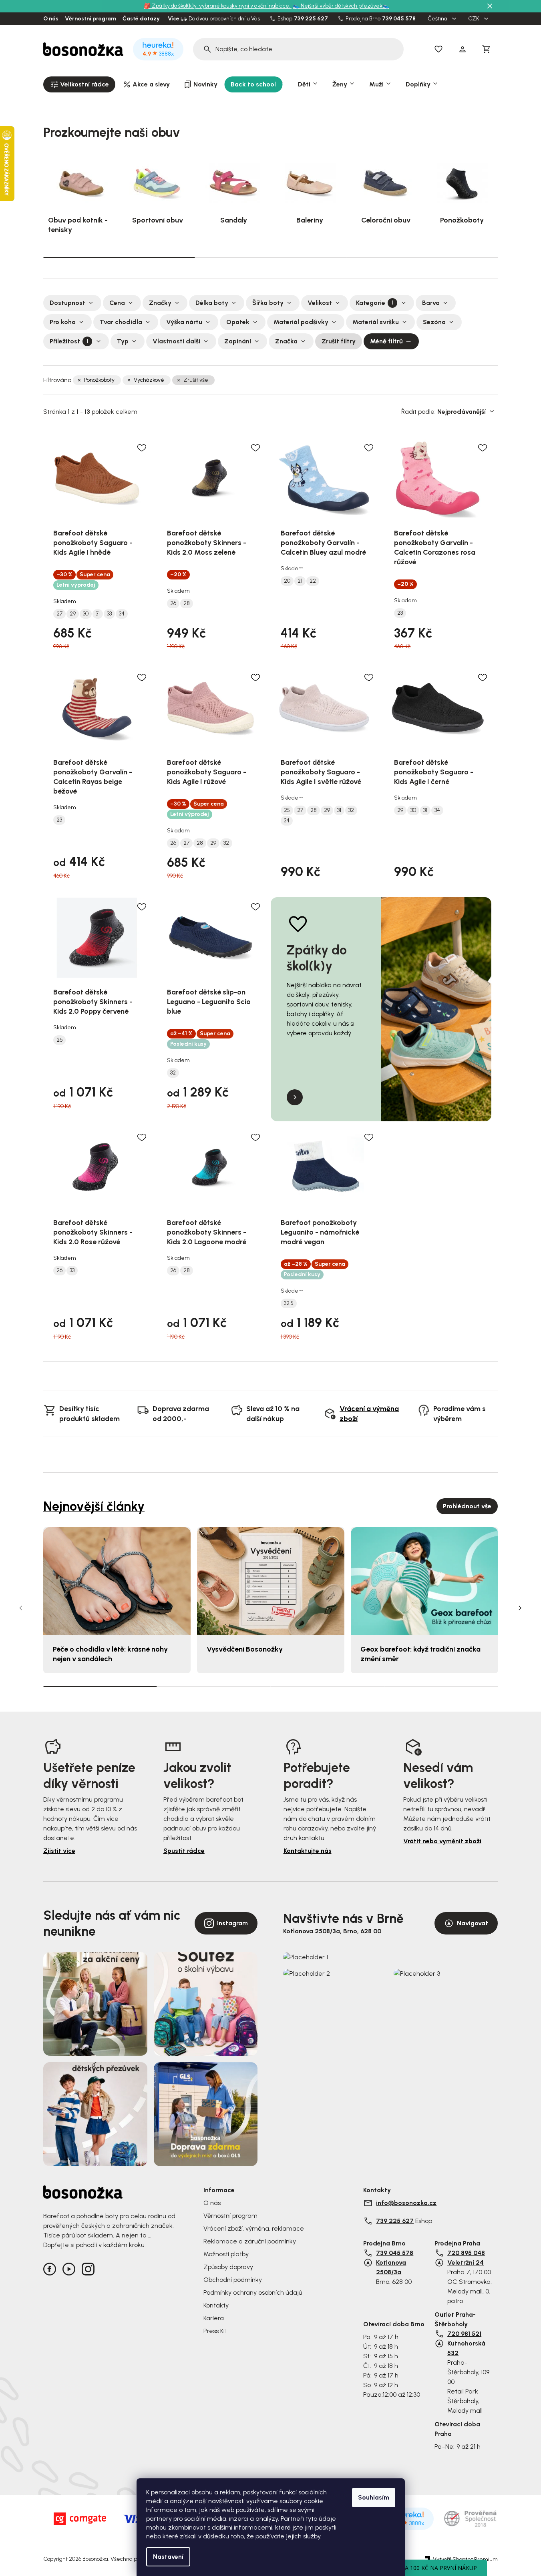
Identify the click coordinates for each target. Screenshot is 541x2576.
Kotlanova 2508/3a (391, 2267)
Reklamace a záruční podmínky (250, 2241)
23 (400, 613)
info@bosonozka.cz (406, 2203)
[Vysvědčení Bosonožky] (271, 1581)
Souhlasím (374, 2497)
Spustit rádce (184, 1851)
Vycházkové (149, 380)
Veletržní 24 (466, 2262)
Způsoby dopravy (228, 2267)
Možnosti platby (226, 2254)
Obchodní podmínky (233, 2280)
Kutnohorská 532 (466, 2348)
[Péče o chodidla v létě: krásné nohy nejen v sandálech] (117, 1581)
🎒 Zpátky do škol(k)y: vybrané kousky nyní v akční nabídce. (218, 6)
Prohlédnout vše (467, 1506)
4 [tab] (441, 1686)
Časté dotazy (141, 19)
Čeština (438, 19)
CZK (474, 19)
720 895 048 (466, 2253)
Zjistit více (59, 1851)
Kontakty (216, 2305)
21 (300, 581)
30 (86, 614)
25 (287, 810)
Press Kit (215, 2331)
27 (59, 614)
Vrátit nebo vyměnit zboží (442, 1841)
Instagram (232, 1923)
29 (73, 614)
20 (287, 581)
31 (98, 614)
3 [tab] (422, 257)
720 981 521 (464, 2334)
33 (109, 614)
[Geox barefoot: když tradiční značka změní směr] (424, 1581)
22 (313, 581)
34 (122, 614)
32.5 (289, 1303)
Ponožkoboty (99, 380)
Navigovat (473, 1923)
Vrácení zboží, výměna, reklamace (254, 2228)
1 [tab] (119, 257)
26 (173, 603)
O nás (51, 19)
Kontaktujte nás (308, 1851)
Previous (21, 1608)
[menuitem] (79, 84)
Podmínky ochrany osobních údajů (253, 2292)
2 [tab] (270, 257)
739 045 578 (399, 19)
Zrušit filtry (339, 341)
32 (226, 843)
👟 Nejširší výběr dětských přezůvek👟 (341, 6)
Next (520, 1608)
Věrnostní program (91, 19)
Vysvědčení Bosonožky (245, 1649)
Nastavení (168, 2557)
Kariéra (214, 2318)
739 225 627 (311, 19)
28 (187, 603)
